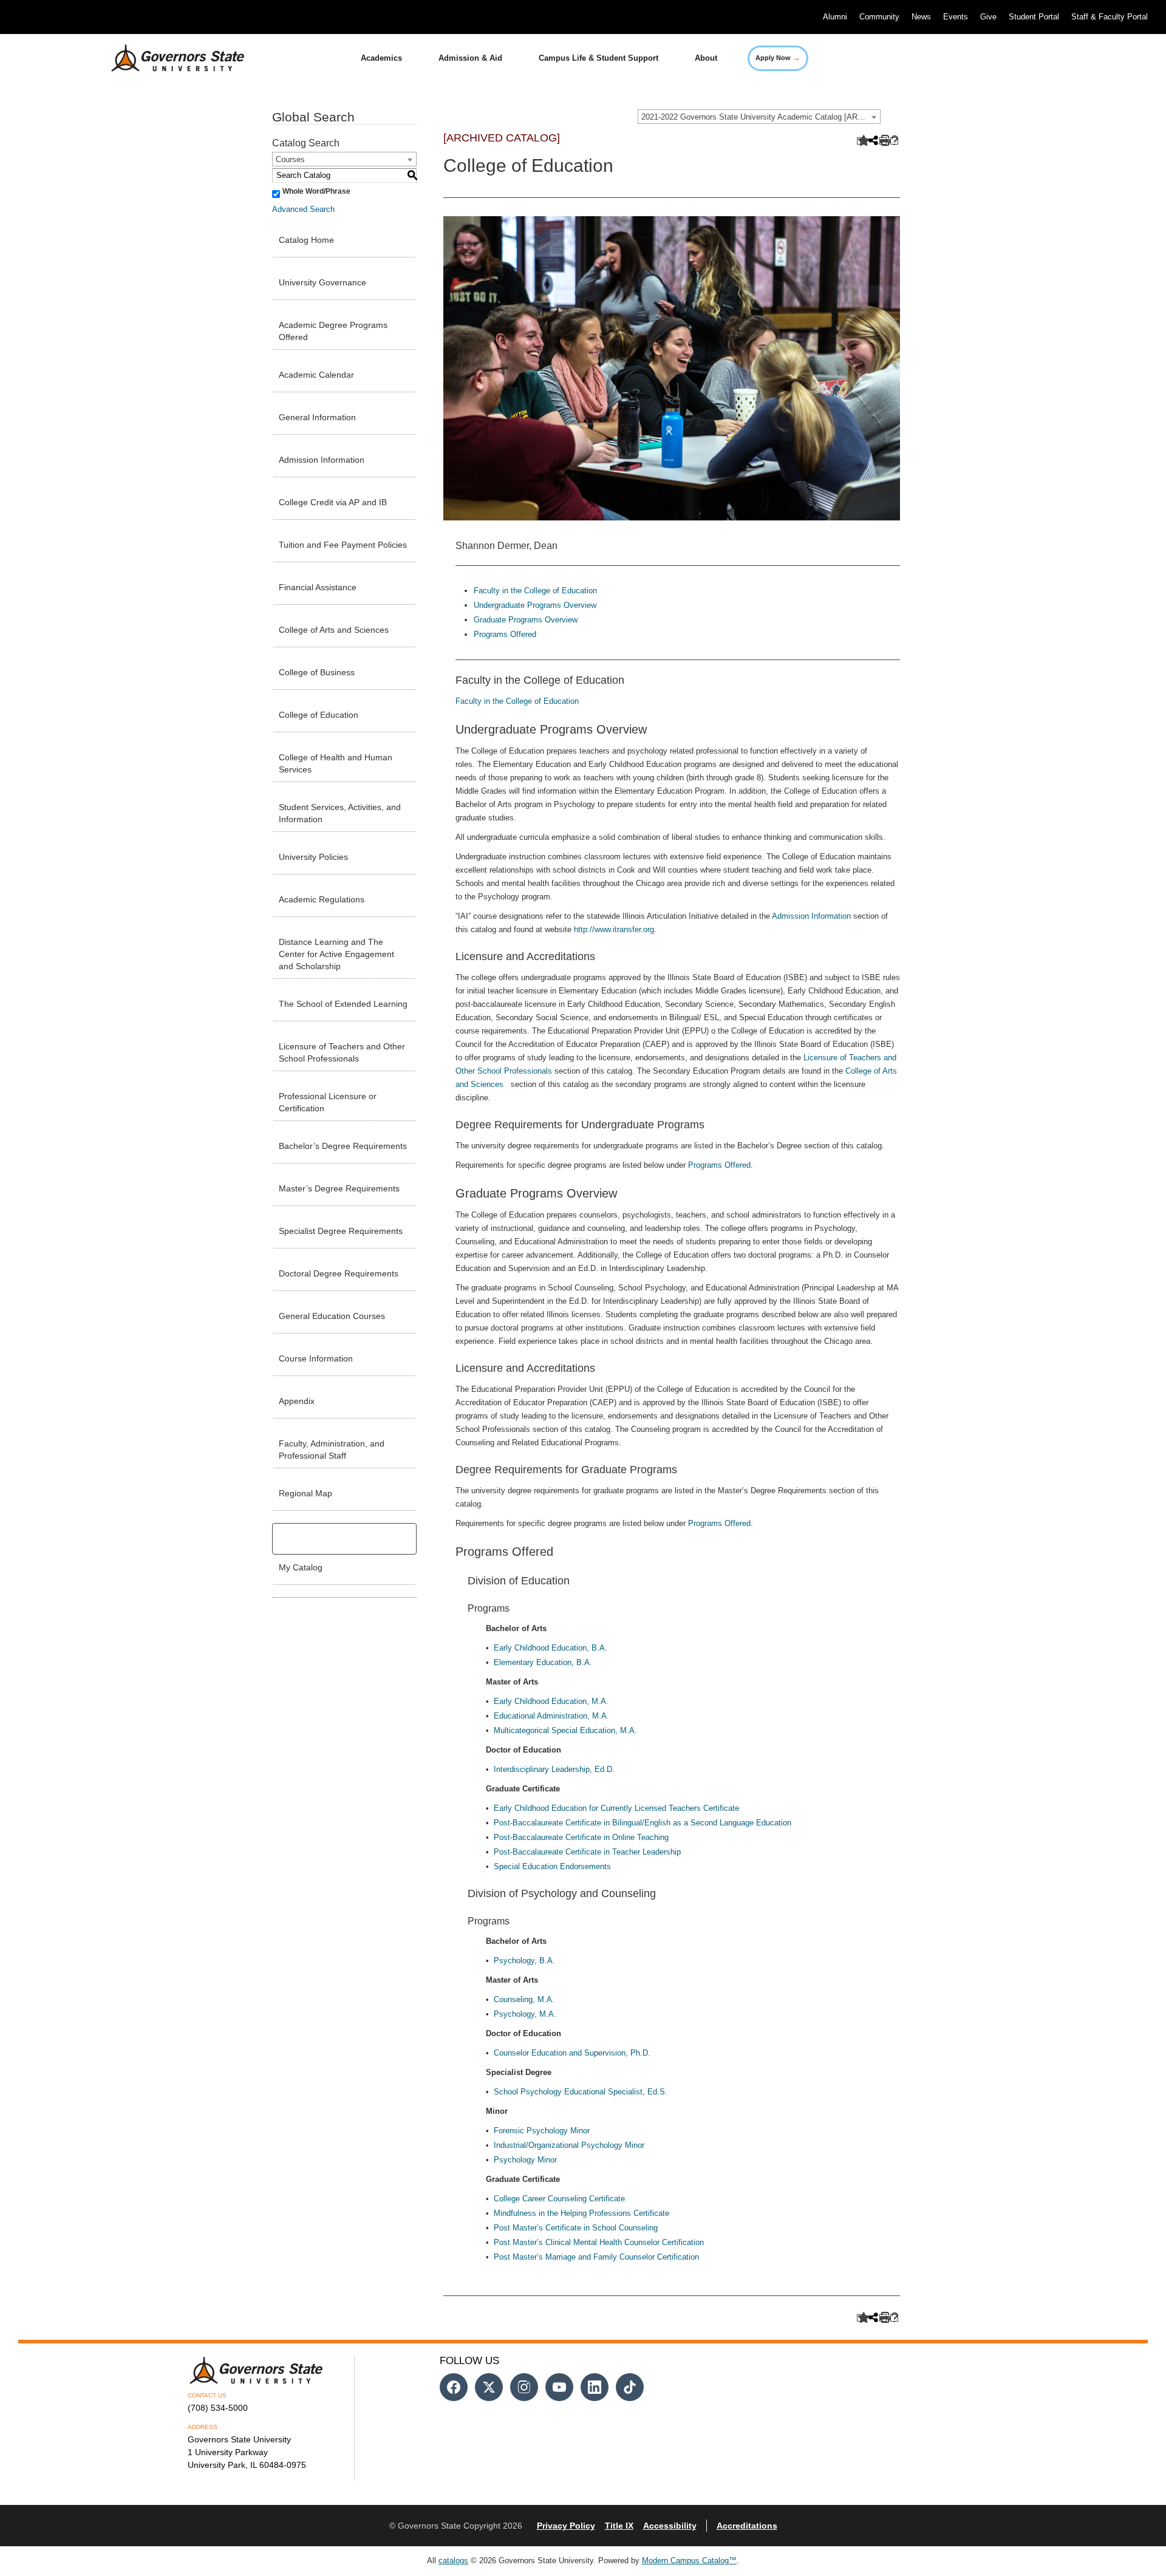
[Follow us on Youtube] (559, 2387)
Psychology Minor (525, 2160)
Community (879, 17)
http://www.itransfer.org (614, 929)
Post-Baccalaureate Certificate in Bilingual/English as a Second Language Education (643, 1823)
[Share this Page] (872, 141)
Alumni (835, 17)
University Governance (322, 282)
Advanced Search (303, 209)
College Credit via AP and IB (333, 502)
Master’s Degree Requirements (339, 1188)
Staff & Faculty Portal (1110, 17)
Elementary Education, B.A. (543, 1662)
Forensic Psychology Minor (542, 2131)
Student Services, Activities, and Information (340, 813)
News (921, 17)
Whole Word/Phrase (316, 191)
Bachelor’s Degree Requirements (343, 1146)
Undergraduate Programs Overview (535, 605)
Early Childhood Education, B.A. (551, 1648)
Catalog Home (306, 240)
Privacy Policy (566, 2526)
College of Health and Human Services (336, 763)
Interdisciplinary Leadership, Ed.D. (554, 1769)
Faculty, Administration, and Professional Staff (332, 1450)
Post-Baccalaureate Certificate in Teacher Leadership (587, 1852)
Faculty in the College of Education (535, 591)
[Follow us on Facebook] (454, 2387)
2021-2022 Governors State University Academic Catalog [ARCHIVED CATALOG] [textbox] (761, 117)
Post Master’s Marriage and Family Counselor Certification (596, 2257)
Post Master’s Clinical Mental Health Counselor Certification (599, 2242)
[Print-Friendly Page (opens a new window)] (883, 141)
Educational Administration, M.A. (551, 1716)
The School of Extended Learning (343, 1004)
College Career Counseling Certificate (559, 2199)
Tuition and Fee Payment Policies (343, 545)
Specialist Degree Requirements (341, 1231)
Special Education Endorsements (552, 1866)
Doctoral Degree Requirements (339, 1273)
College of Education (319, 715)
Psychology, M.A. (525, 2014)
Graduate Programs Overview (526, 620)
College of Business (317, 672)
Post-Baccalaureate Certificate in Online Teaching (581, 1837)
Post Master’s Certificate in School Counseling (576, 2228)
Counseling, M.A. (524, 1999)
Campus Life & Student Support (598, 58)
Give (988, 17)
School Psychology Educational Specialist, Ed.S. (581, 2092)
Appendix (297, 1401)
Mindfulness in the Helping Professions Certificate (581, 2213)
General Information (317, 417)
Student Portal (1034, 17)
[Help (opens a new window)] (894, 141)
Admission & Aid (470, 58)
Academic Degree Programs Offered (333, 331)
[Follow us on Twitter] (489, 2387)
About (706, 58)
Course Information (316, 1358)
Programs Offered (505, 634)
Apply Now (778, 57)
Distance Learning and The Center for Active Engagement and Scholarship (336, 954)
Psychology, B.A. (524, 1961)
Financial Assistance (318, 587)
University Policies (313, 857)
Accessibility (670, 2526)
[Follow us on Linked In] (595, 2387)
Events (956, 17)
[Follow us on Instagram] (524, 2387)
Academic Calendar (316, 375)
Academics (381, 58)
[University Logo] (168, 58)
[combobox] (759, 117)
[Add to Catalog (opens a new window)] (861, 141)
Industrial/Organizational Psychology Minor (569, 2145)
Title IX (619, 2526)
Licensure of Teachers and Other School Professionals (342, 1052)
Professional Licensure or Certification (328, 1102)
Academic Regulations (322, 899)
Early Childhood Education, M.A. (551, 1701)
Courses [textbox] (290, 159)
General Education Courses (332, 1316)
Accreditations (747, 2526)
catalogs (453, 2561)
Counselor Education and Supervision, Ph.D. (572, 2053)
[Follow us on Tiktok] (630, 2387)
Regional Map (305, 1493)
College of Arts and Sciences (334, 630)
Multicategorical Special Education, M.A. (565, 1730)
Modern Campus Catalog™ (689, 2561)
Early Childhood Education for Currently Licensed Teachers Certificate (616, 1808)
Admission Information (322, 460)
